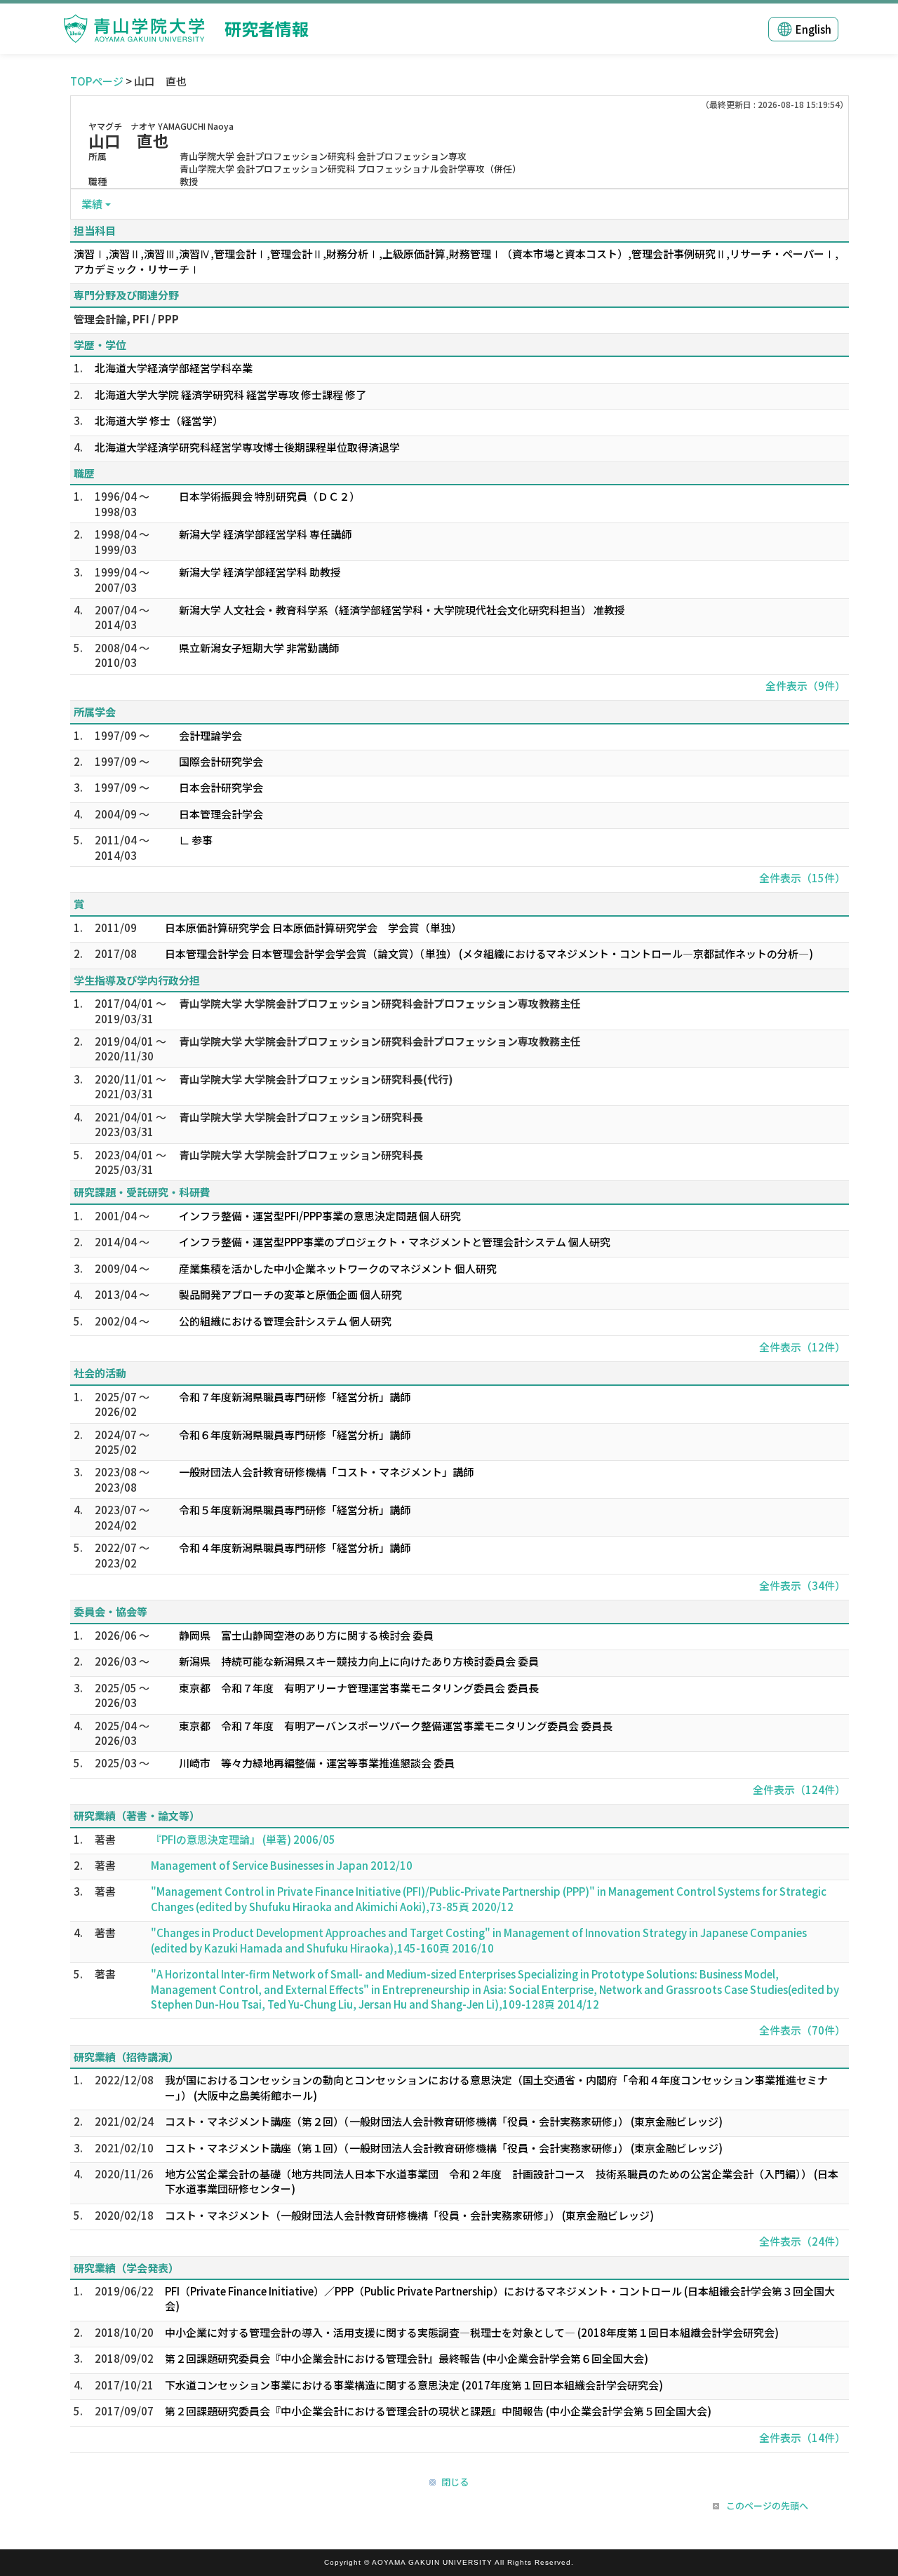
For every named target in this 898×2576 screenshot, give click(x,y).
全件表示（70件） (802, 2030)
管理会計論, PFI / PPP (126, 319)
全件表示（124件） (799, 1789)
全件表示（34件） (802, 1585)
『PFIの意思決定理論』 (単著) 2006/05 (243, 1839)
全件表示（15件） (802, 878)
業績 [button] (92, 204)
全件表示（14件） (802, 2437)
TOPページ (97, 81)
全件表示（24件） (802, 2241)
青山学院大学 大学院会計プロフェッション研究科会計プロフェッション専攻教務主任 (380, 1003)
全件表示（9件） (805, 686)
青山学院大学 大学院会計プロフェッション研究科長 (301, 1117)
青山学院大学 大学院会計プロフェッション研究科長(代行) (316, 1079)
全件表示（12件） (802, 1347)
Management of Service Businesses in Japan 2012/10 (282, 1865)
